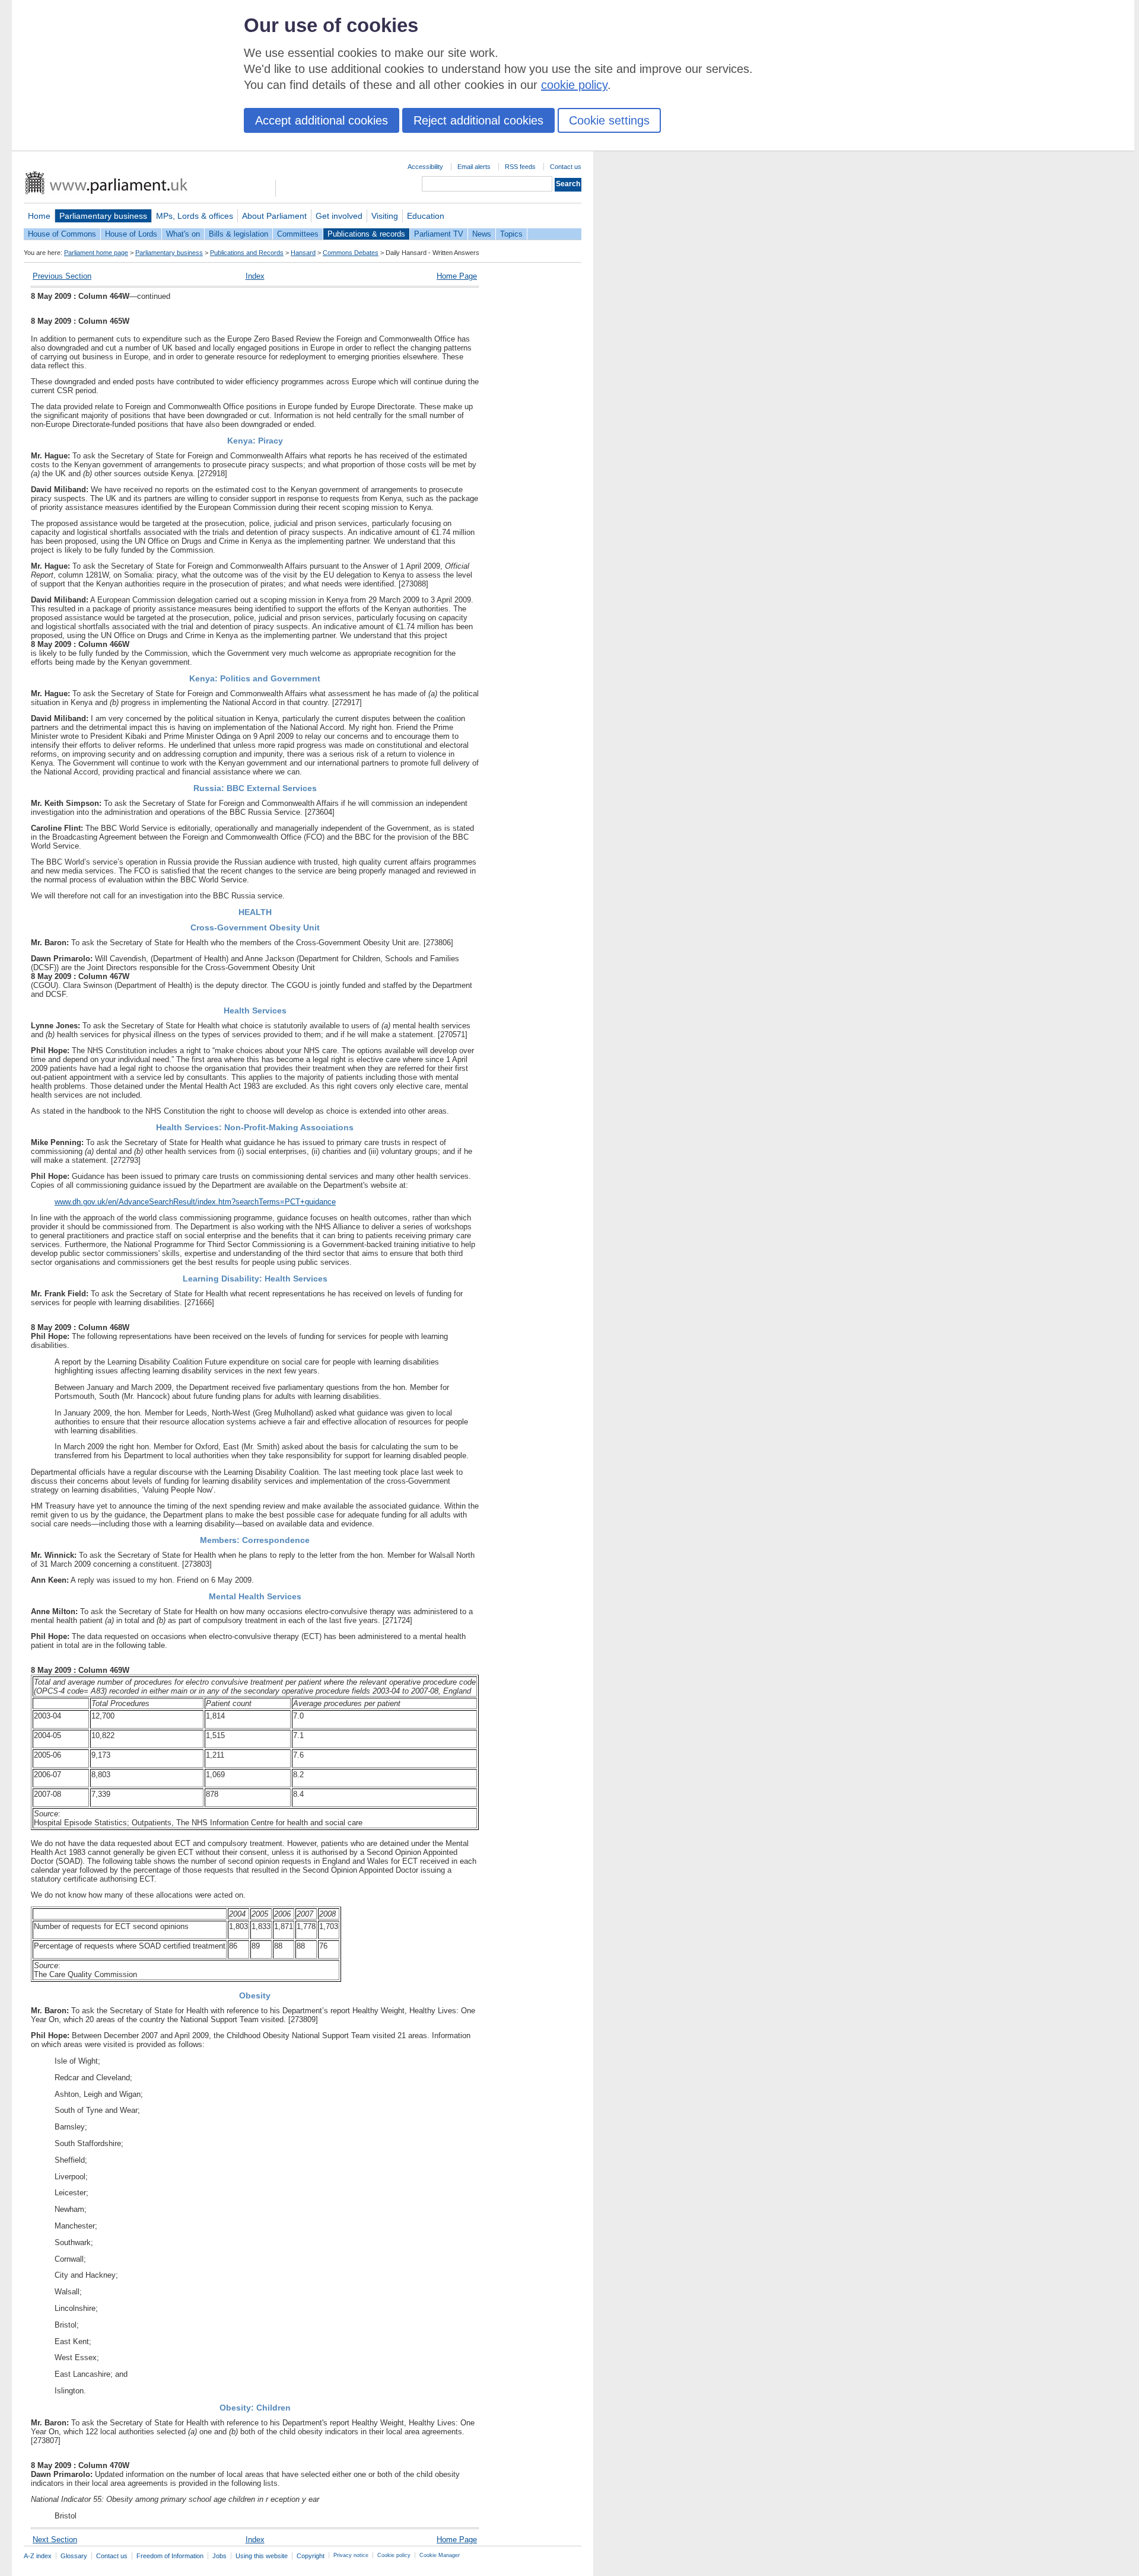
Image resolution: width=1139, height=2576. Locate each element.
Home (39, 216)
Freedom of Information (170, 2556)
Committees (298, 234)
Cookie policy (394, 2555)
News (482, 234)
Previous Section (62, 276)
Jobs (219, 2556)
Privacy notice (351, 2555)
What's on (183, 234)
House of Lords (131, 234)
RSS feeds (520, 167)
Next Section (55, 2540)
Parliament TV (439, 234)
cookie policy (574, 85)
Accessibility (425, 167)
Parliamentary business (103, 216)
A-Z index (38, 2556)
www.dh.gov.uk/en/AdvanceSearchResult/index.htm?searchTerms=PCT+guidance (195, 1202)
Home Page (457, 276)
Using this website (262, 2556)
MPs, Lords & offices (195, 216)
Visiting (385, 216)
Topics (511, 234)
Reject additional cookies (478, 120)
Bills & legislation (238, 234)
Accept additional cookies (322, 120)
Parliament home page (96, 253)
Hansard (303, 253)
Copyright (311, 2556)
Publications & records (366, 234)
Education (426, 216)
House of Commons (62, 234)
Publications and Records (247, 253)
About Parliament (274, 216)
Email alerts (474, 167)
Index (255, 276)
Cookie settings (609, 120)
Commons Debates (351, 253)
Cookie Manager (440, 2555)
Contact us (566, 167)
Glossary (74, 2556)
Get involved (339, 216)
